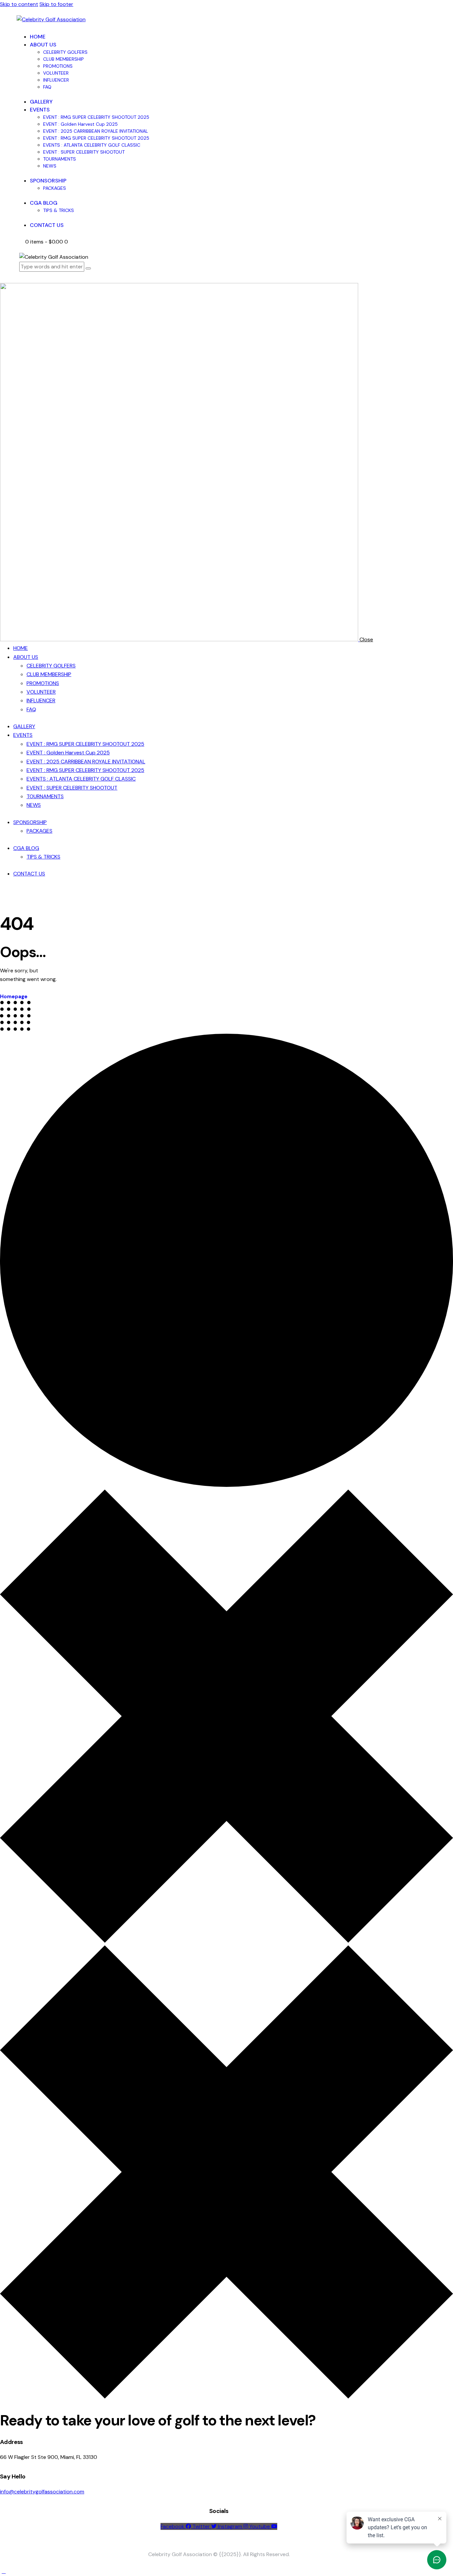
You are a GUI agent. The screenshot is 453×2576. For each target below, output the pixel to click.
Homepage (14, 997)
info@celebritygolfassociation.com (42, 2492)
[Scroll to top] (4, 2571)
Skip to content (19, 4)
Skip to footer (56, 4)
